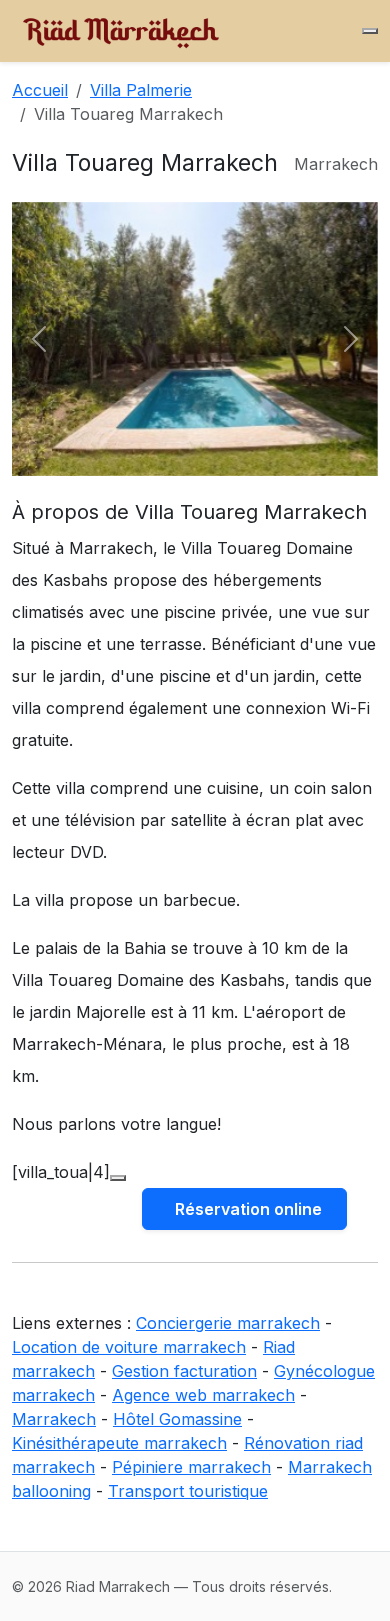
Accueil (40, 90)
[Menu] (370, 31)
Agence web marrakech (203, 1395)
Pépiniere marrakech (191, 1467)
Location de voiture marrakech (129, 1347)
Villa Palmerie (141, 90)
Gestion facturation (184, 1371)
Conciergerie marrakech (228, 1323)
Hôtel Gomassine (177, 1419)
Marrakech (54, 1419)
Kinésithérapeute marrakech (119, 1443)
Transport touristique (188, 1491)
